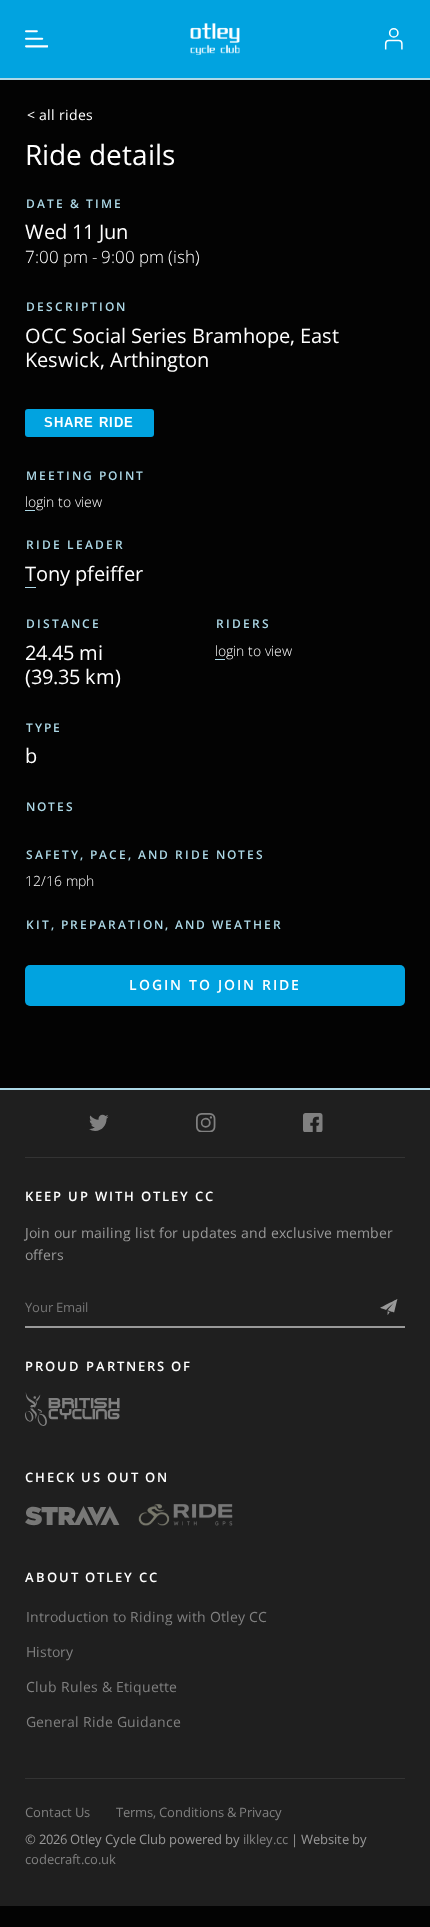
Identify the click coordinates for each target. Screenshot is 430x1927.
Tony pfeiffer (84, 573)
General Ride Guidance (103, 1721)
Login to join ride (215, 984)
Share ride (89, 422)
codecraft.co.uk (70, 1859)
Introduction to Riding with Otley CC (146, 1616)
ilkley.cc (265, 1839)
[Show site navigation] (37, 39)
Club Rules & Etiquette (101, 1686)
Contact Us (57, 1812)
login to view (63, 501)
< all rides (60, 114)
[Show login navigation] (394, 39)
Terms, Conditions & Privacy (199, 1812)
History (49, 1651)
